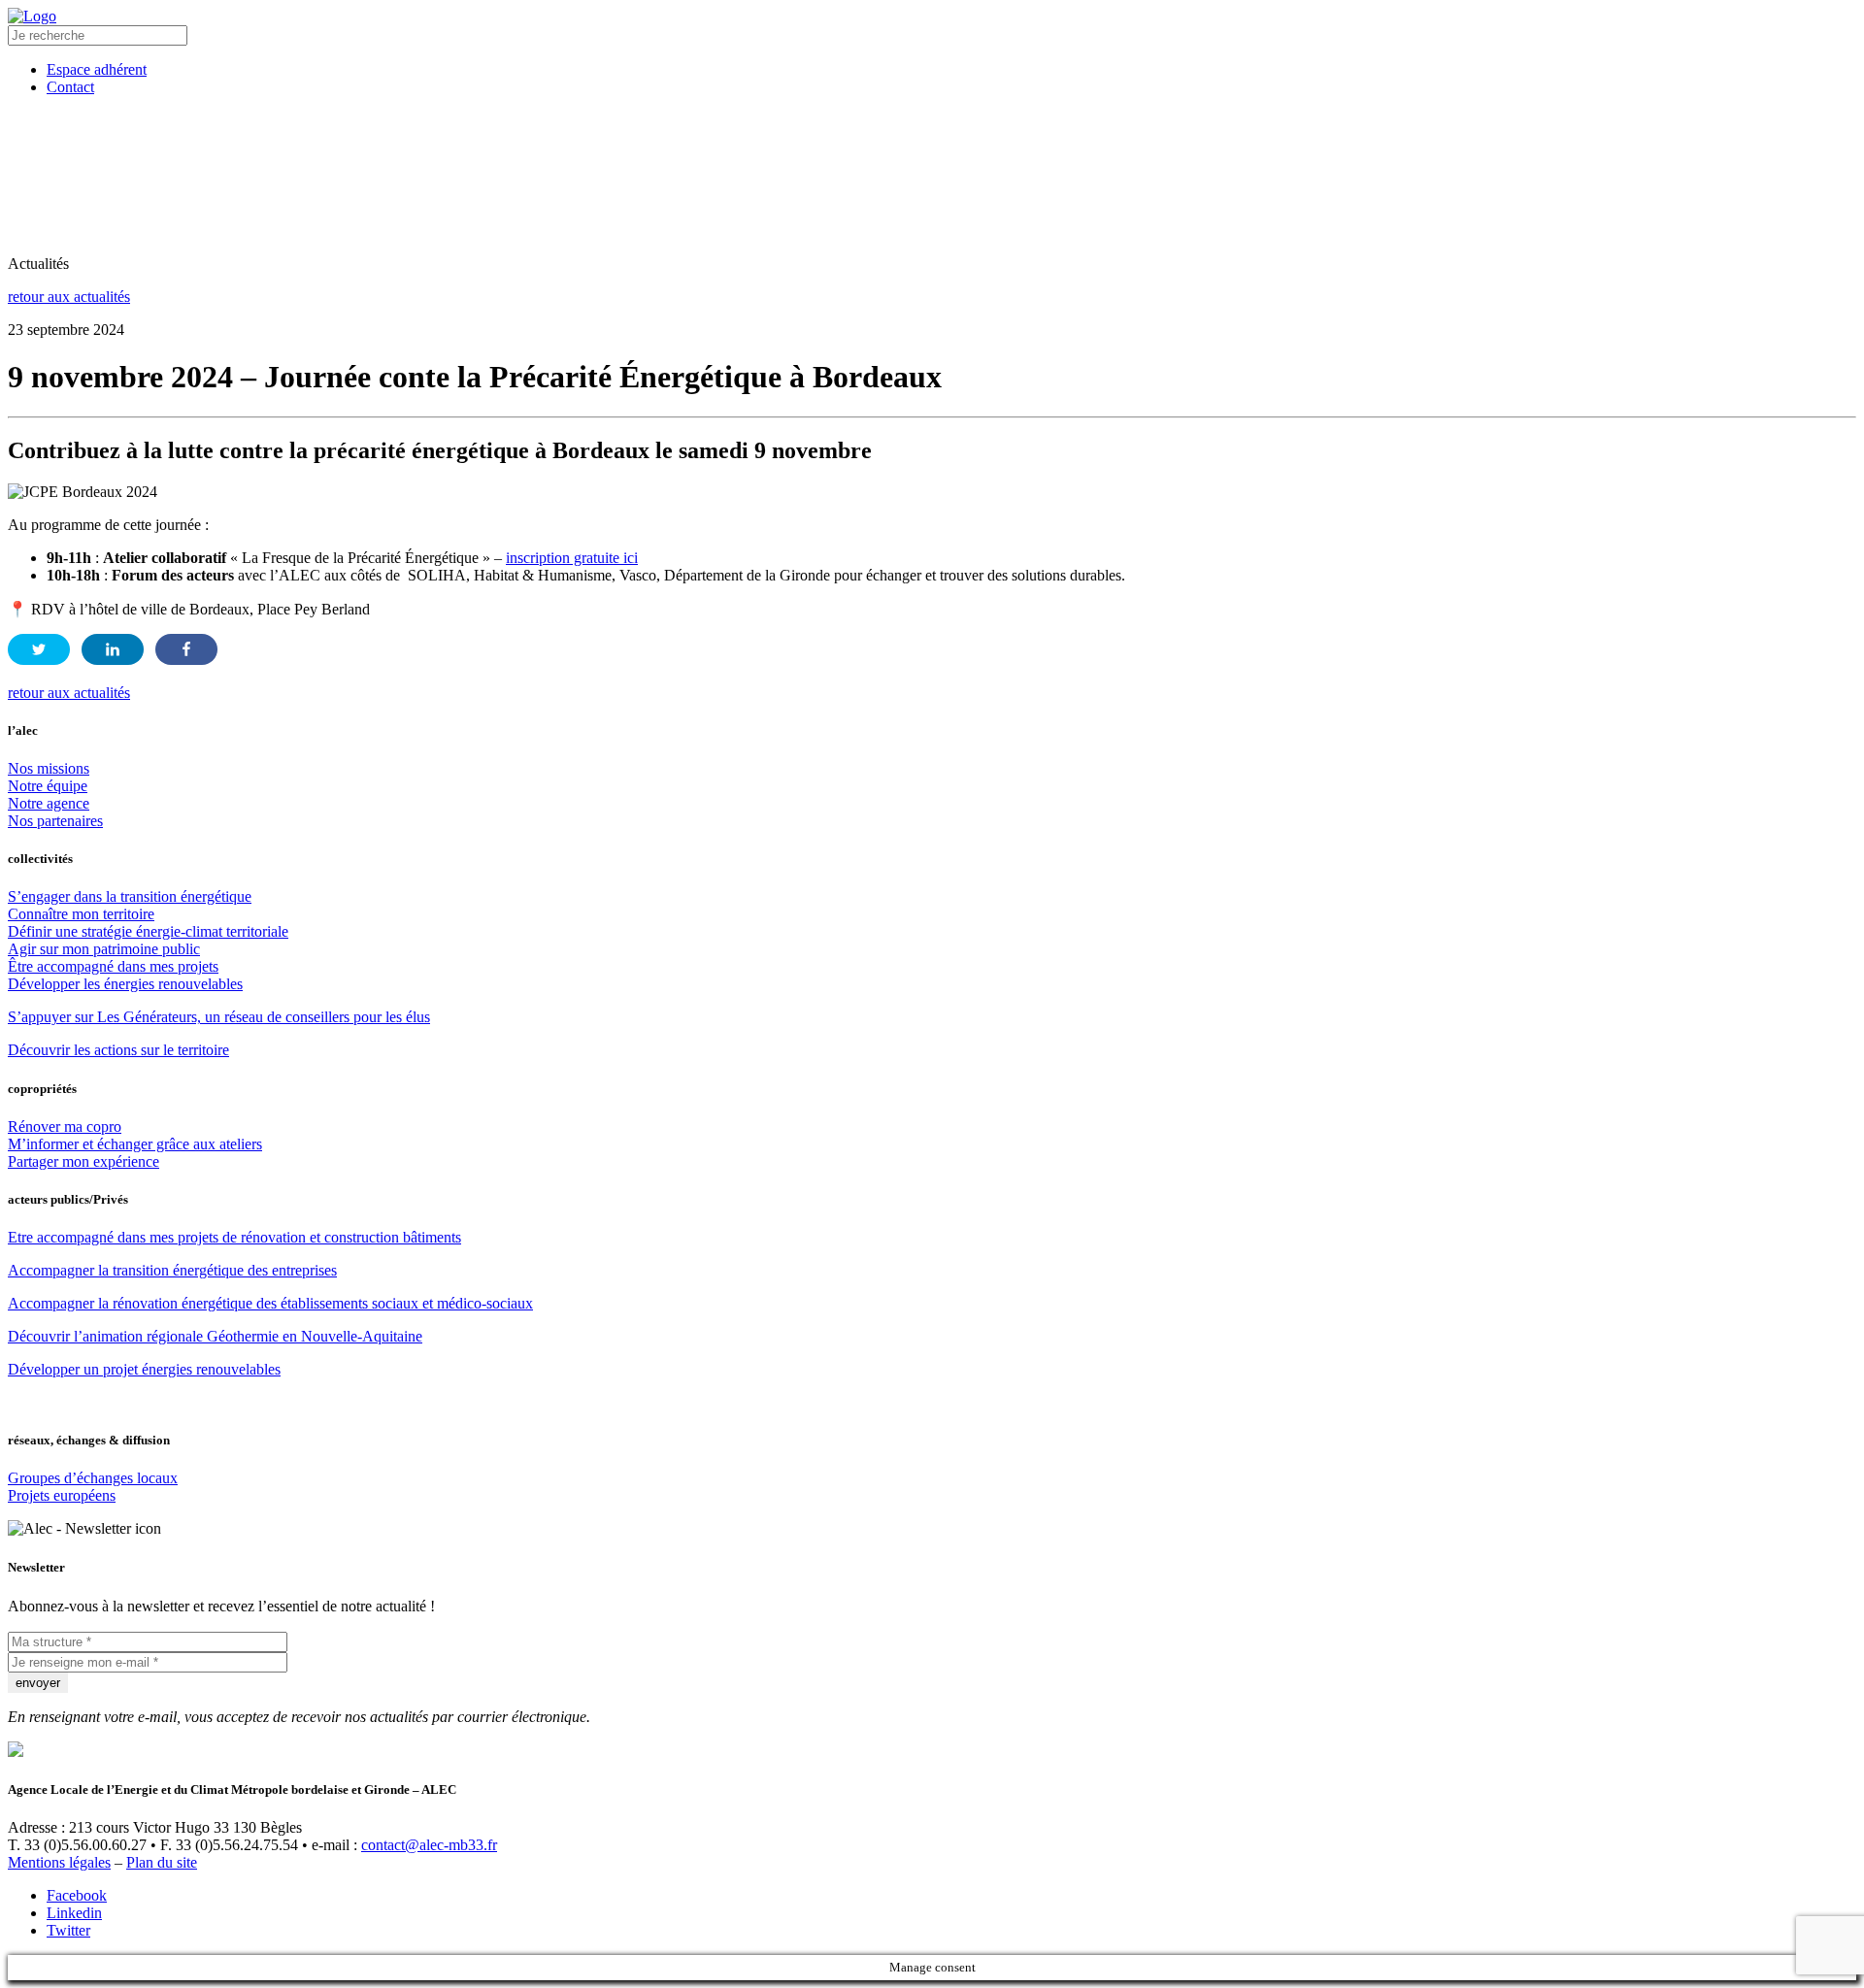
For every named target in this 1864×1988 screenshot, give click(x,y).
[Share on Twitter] (39, 649)
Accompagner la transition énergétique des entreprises (172, 1270)
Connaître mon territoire (81, 914)
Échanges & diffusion (1106, 143)
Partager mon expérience (83, 1161)
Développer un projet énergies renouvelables (144, 1369)
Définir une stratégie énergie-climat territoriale (148, 931)
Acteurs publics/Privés (887, 143)
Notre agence (49, 803)
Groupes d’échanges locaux (93, 1478)
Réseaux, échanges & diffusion (1025, 207)
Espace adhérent (1521, 207)
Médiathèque (1287, 143)
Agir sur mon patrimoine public (104, 949)
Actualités (1410, 143)
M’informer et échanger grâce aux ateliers (135, 1144)
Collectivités (546, 143)
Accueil (216, 207)
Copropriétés (699, 143)
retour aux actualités (69, 297)
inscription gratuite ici (572, 558)
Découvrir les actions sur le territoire (118, 1050)
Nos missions (49, 768)
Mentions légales (59, 1862)
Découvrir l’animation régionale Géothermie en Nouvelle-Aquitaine (215, 1336)
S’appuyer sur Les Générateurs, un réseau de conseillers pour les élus (219, 1017)
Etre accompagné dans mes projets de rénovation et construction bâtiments (234, 1237)
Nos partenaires (55, 821)
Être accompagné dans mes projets (113, 966)
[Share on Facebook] (186, 649)
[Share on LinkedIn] (113, 649)
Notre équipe (48, 786)
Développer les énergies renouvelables (125, 984)
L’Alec (417, 143)
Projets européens (62, 1495)
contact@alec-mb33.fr (429, 1845)
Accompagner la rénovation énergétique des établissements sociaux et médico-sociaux (270, 1303)
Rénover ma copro (65, 1127)
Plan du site (162, 1862)
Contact (1647, 207)
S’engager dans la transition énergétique (130, 896)
